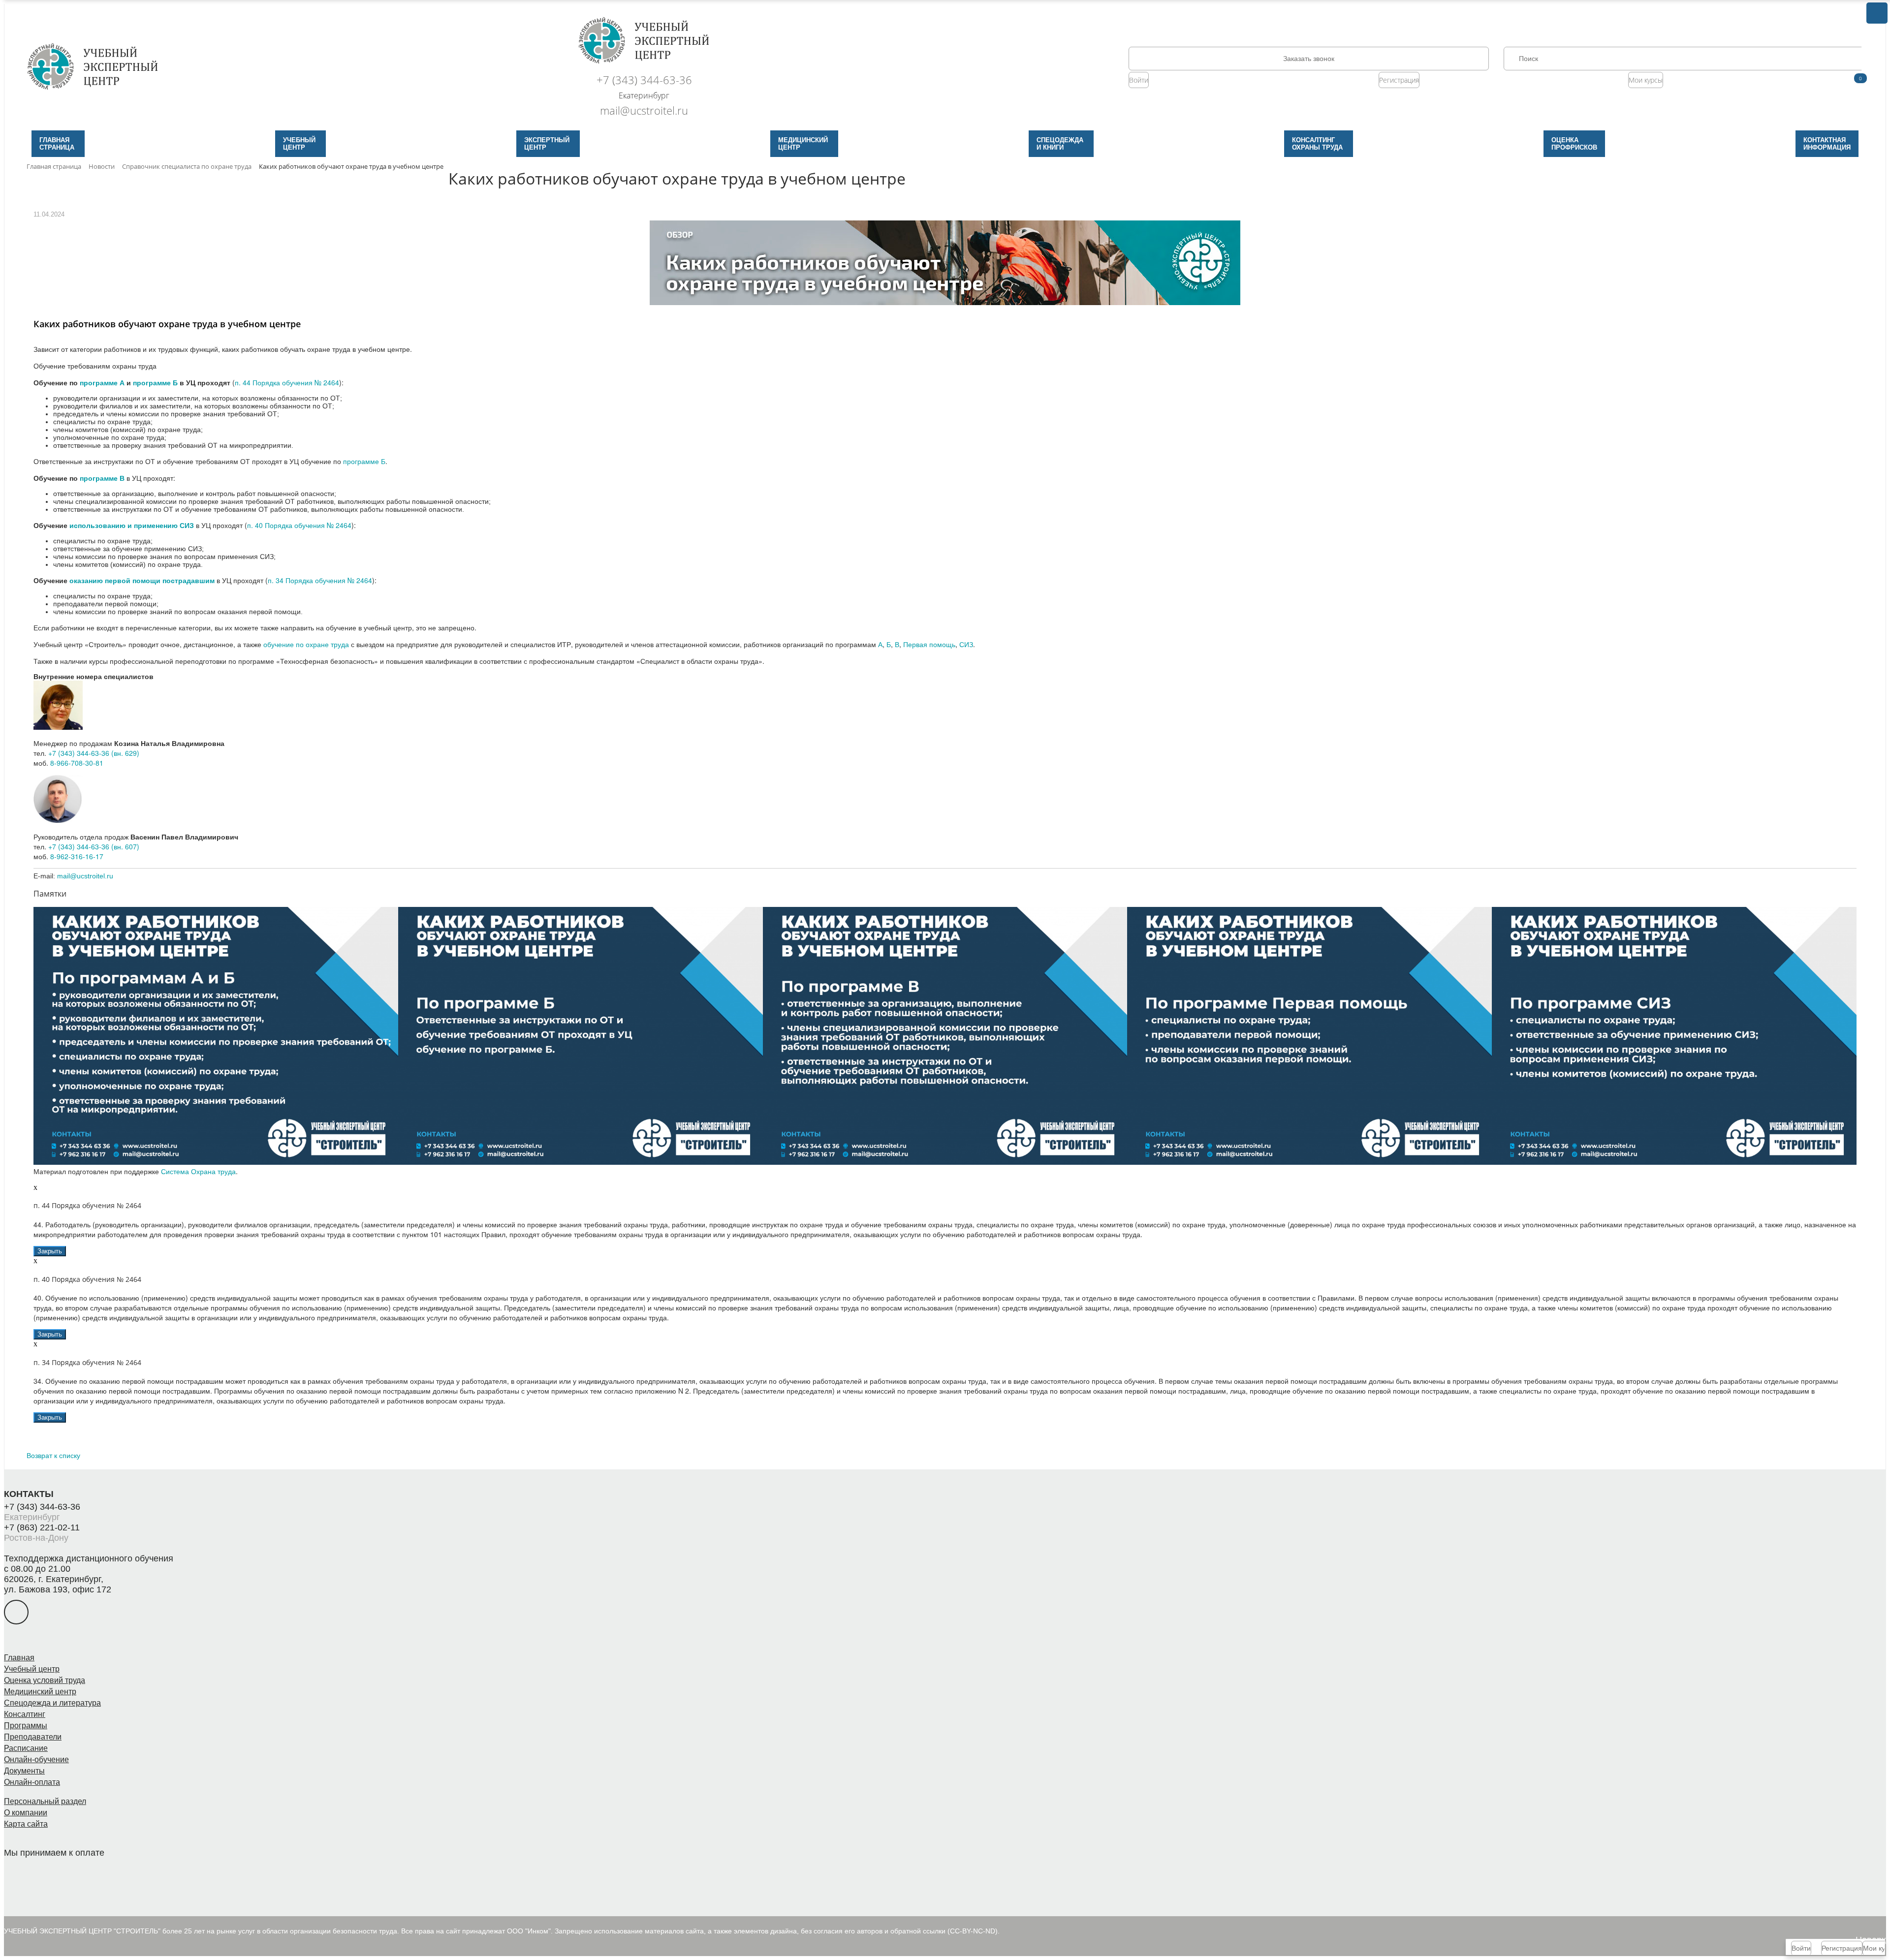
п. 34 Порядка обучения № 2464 (320, 580)
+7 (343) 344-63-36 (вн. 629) (94, 753)
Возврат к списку (53, 1455)
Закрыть (50, 1251)
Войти (1139, 80)
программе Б (364, 461)
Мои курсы (1646, 80)
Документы (24, 1771)
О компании (26, 1813)
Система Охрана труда (198, 1171)
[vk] (16, 1612)
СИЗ (966, 644)
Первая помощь (929, 644)
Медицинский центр (40, 1692)
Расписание (26, 1748)
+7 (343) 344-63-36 (644, 80)
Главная (19, 1658)
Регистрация (1399, 80)
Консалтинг (25, 1714)
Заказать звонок (1309, 59)
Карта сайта (26, 1824)
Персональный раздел (45, 1801)
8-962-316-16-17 (77, 856)
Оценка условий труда (45, 1680)
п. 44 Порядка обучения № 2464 (287, 382)
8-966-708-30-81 (77, 763)
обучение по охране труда (306, 644)
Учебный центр (32, 1669)
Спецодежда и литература (52, 1703)
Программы (26, 1726)
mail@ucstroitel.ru (644, 110)
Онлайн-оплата (32, 1782)
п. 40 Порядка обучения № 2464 (299, 525)
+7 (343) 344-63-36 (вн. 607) (94, 846)
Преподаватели (33, 1737)
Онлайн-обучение (36, 1759)
